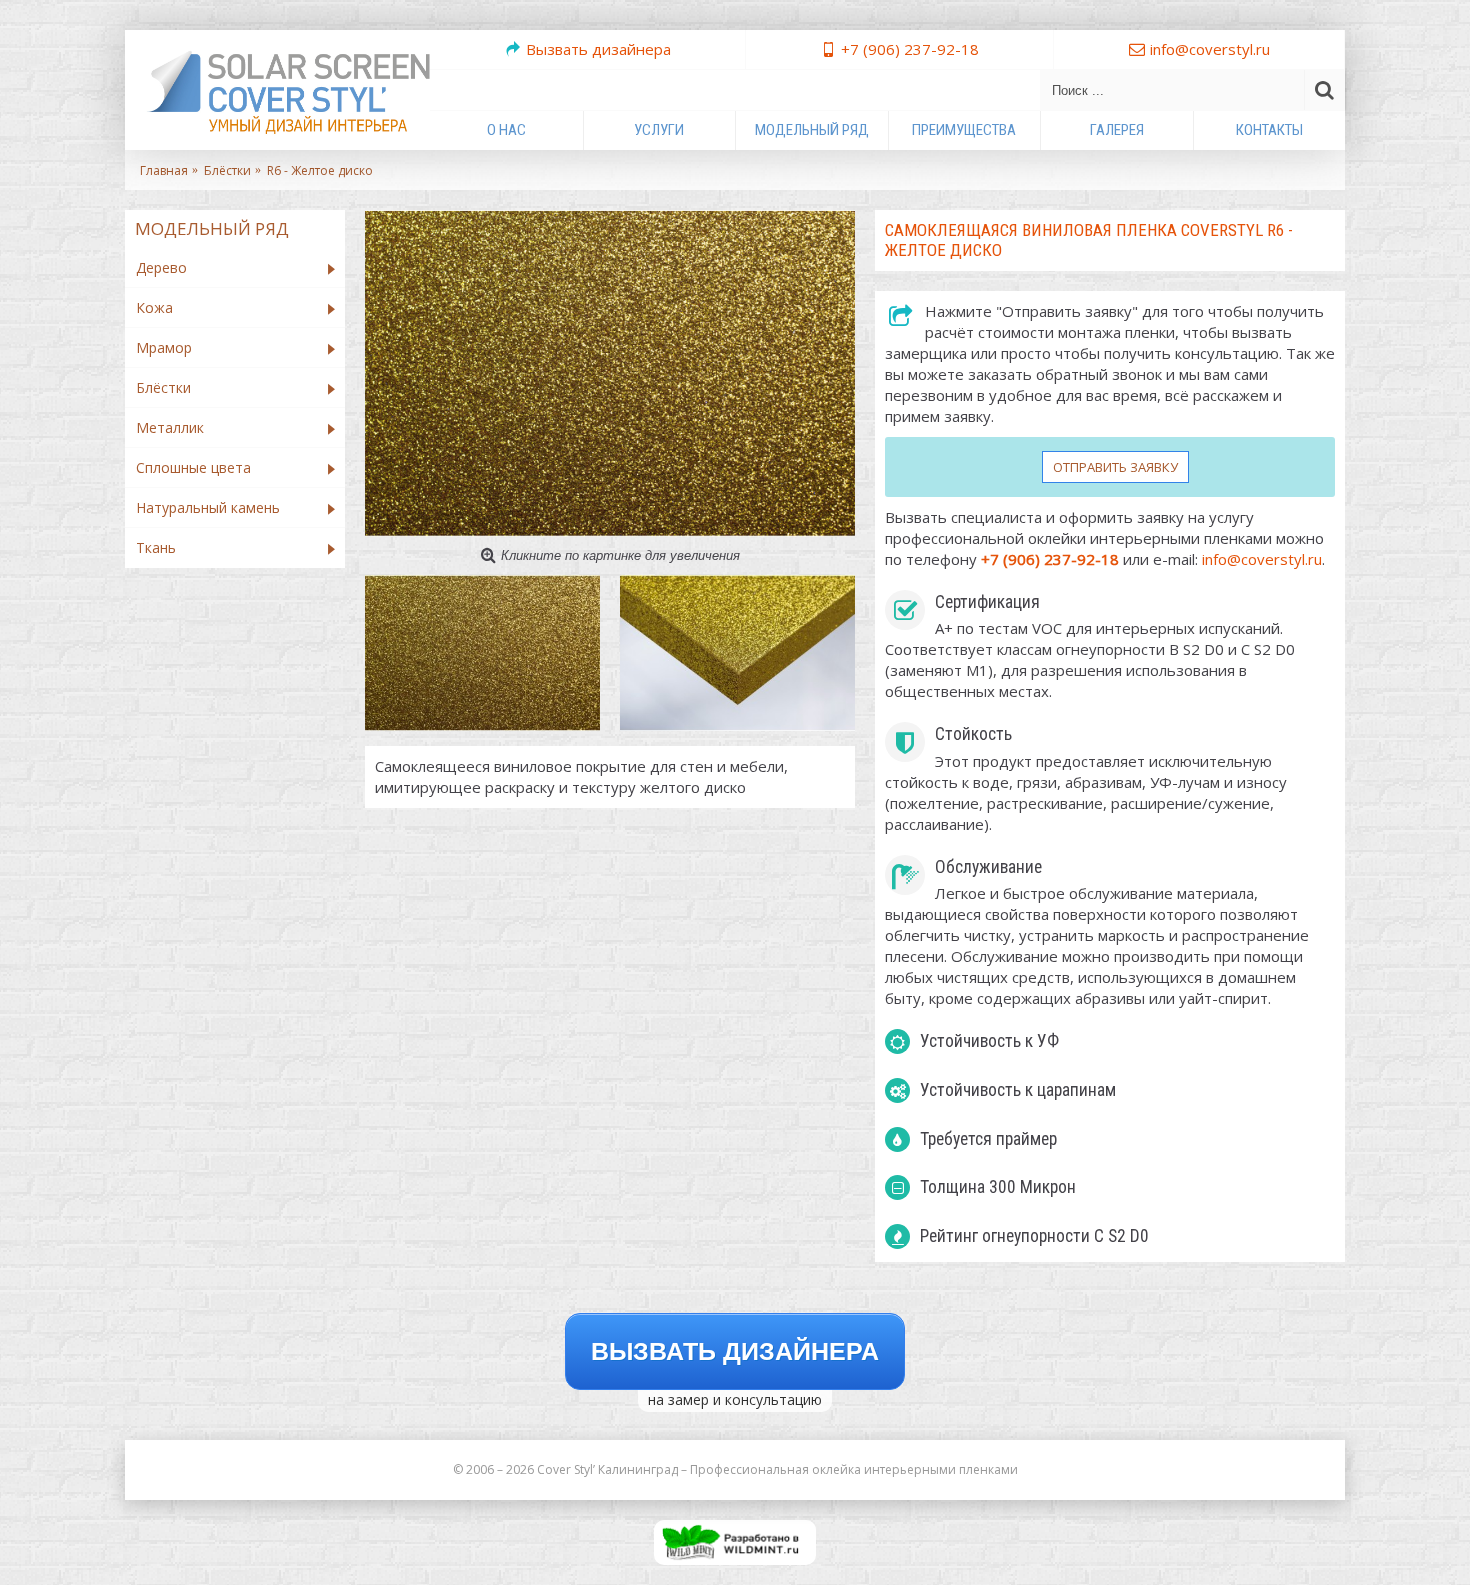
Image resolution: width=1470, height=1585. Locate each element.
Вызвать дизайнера (735, 1351)
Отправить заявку (1115, 467)
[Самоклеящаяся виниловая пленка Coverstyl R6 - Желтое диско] (610, 373)
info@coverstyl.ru (1262, 559)
